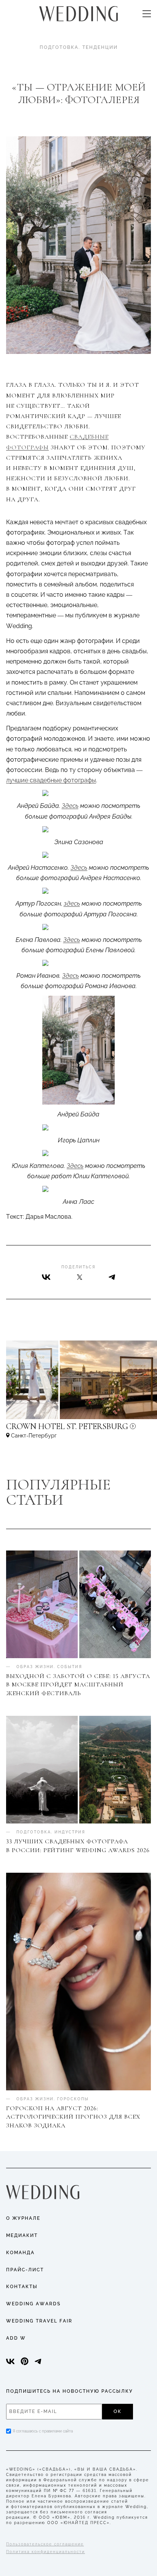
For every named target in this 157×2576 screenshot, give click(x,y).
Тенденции (100, 47)
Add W (16, 2338)
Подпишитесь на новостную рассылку (70, 2391)
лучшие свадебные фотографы (51, 780)
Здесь (70, 806)
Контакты (22, 2287)
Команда (20, 2253)
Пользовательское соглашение (45, 2544)
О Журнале (23, 2218)
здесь (72, 904)
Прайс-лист (25, 2270)
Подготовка (59, 47)
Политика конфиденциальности (46, 2552)
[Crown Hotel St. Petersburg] (78, 1430)
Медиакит (22, 2235)
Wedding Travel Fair (39, 2321)
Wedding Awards (33, 2304)
